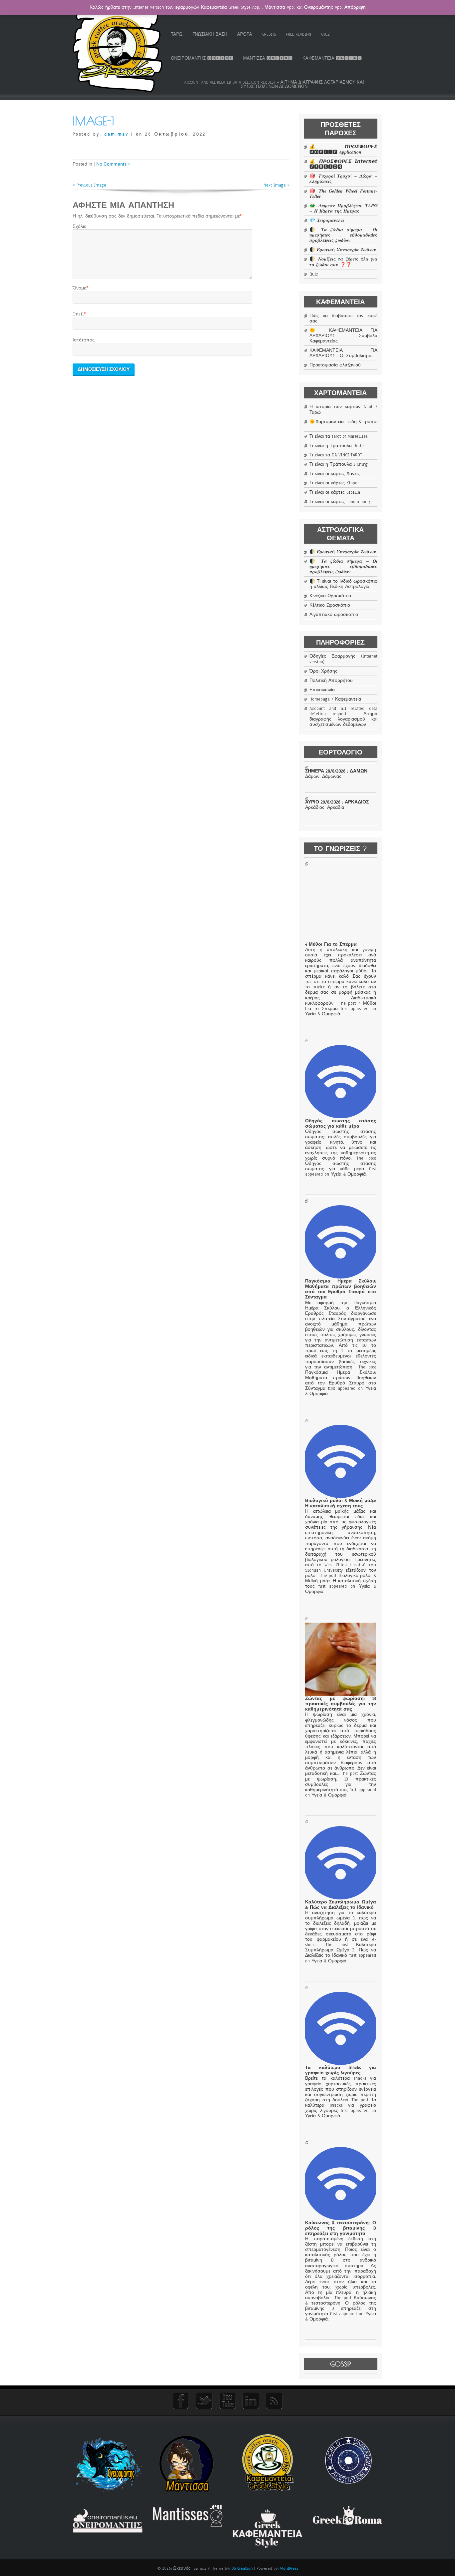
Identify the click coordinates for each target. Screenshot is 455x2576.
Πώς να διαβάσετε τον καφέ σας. (343, 318)
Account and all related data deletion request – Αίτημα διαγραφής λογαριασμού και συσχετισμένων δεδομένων (274, 84)
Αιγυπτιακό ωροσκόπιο (334, 615)
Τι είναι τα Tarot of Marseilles (338, 436)
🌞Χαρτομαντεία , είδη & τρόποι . (343, 424)
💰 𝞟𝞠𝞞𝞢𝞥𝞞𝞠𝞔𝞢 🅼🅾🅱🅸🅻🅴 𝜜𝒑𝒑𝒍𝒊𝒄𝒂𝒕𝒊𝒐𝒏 (343, 150)
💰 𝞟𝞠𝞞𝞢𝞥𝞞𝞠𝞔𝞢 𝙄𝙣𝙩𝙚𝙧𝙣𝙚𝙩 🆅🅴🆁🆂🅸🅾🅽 (343, 164)
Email (78, 314)
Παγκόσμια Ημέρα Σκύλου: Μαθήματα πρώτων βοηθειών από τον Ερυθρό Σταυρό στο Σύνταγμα (340, 1289)
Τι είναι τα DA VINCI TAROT (336, 455)
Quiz (325, 34)
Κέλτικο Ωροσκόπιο (330, 605)
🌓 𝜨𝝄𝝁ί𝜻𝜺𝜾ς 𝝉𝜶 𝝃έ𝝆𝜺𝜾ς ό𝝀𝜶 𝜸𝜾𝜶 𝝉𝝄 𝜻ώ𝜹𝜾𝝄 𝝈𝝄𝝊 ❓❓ (343, 262)
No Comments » (113, 164)
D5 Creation (242, 2568)
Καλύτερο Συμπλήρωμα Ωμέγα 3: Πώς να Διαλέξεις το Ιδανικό (340, 1905)
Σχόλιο (80, 227)
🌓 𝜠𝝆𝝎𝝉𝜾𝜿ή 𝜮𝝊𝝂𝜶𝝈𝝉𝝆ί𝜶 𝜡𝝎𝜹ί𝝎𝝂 (343, 250)
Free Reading (298, 34)
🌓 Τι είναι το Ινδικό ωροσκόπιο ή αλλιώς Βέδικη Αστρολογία (343, 584)
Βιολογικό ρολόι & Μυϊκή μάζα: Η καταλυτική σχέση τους (340, 1503)
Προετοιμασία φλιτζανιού (335, 365)
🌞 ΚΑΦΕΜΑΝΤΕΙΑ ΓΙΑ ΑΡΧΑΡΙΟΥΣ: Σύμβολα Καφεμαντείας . (343, 336)
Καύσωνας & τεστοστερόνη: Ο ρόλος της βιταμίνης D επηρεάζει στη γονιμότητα (340, 2228)
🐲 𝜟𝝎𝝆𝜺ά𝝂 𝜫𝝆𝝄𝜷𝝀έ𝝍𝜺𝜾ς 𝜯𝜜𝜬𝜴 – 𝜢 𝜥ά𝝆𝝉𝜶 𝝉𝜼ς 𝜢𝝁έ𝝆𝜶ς (343, 209)
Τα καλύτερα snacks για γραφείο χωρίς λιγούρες (340, 2070)
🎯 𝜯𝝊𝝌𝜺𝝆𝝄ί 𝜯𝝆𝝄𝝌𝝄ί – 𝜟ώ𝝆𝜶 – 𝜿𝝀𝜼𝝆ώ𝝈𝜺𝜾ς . (343, 179)
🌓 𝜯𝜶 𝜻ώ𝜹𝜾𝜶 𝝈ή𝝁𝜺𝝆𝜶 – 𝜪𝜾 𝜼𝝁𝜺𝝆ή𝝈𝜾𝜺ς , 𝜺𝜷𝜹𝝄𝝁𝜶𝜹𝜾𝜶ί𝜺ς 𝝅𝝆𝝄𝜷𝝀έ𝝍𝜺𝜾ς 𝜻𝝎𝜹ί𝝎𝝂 (343, 235)
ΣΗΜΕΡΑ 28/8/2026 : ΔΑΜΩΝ (336, 771)
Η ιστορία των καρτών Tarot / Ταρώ (343, 409)
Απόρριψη (355, 7)
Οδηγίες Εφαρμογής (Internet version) (343, 659)
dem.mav (116, 134)
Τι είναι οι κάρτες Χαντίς (335, 474)
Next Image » (276, 185)
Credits (269, 34)
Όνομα (80, 288)
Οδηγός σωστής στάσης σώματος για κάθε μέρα (340, 1124)
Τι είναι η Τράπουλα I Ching (339, 464)
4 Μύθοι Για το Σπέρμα (331, 944)
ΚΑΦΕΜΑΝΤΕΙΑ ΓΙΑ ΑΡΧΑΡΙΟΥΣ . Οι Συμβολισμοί (343, 353)
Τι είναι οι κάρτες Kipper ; (335, 483)
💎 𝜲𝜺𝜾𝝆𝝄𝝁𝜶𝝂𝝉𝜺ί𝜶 (327, 221)
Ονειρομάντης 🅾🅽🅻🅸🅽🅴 (202, 58)
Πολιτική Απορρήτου (331, 681)
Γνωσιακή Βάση (210, 34)
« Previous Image (89, 185)
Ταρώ (177, 34)
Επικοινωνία (322, 690)
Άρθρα (245, 34)
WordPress (289, 2568)
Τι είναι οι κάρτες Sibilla (335, 492)
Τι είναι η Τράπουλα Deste (337, 446)
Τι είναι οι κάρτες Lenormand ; (340, 502)
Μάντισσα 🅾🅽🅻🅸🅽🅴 (268, 58)
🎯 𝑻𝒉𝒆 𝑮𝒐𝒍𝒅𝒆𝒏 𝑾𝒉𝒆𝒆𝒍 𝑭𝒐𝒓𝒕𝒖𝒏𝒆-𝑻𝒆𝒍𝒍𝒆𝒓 (343, 194)
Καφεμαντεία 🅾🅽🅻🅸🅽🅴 (332, 58)
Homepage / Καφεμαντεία (335, 699)
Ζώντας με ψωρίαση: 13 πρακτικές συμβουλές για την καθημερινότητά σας (340, 1704)
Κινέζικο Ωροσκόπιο (330, 596)
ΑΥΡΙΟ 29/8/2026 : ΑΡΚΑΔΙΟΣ (337, 802)
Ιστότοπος (84, 340)
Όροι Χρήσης (323, 671)
